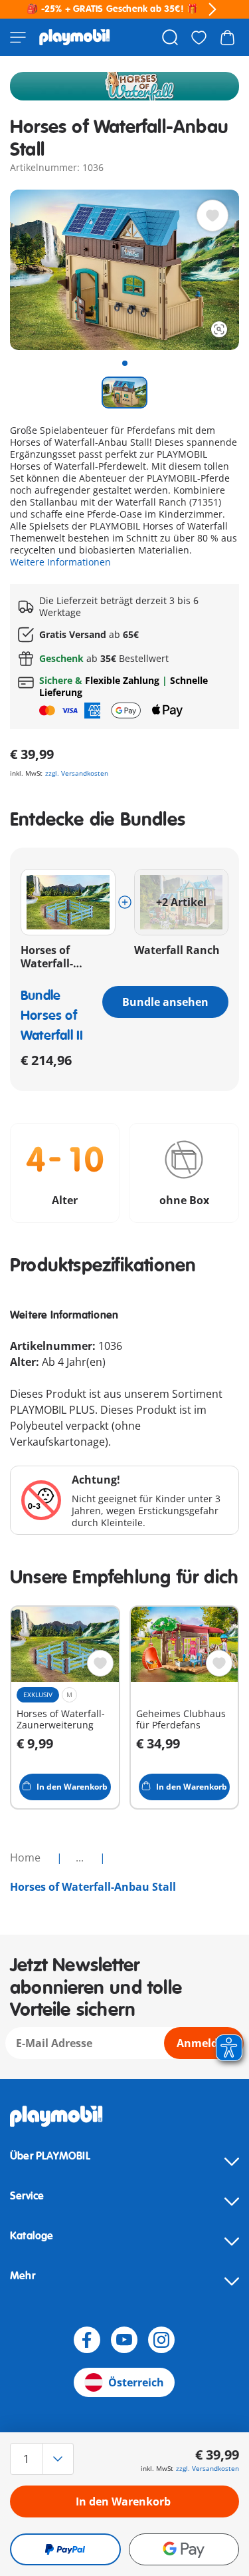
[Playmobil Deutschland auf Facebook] (87, 2340)
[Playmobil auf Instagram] (161, 2340)
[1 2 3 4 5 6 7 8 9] (44, 2459)
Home (27, 1857)
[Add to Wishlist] (212, 216)
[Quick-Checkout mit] (65, 2549)
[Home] (75, 37)
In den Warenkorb (123, 2501)
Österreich (136, 2382)
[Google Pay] (184, 2549)
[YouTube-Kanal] (124, 2340)
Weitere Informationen (60, 562)
